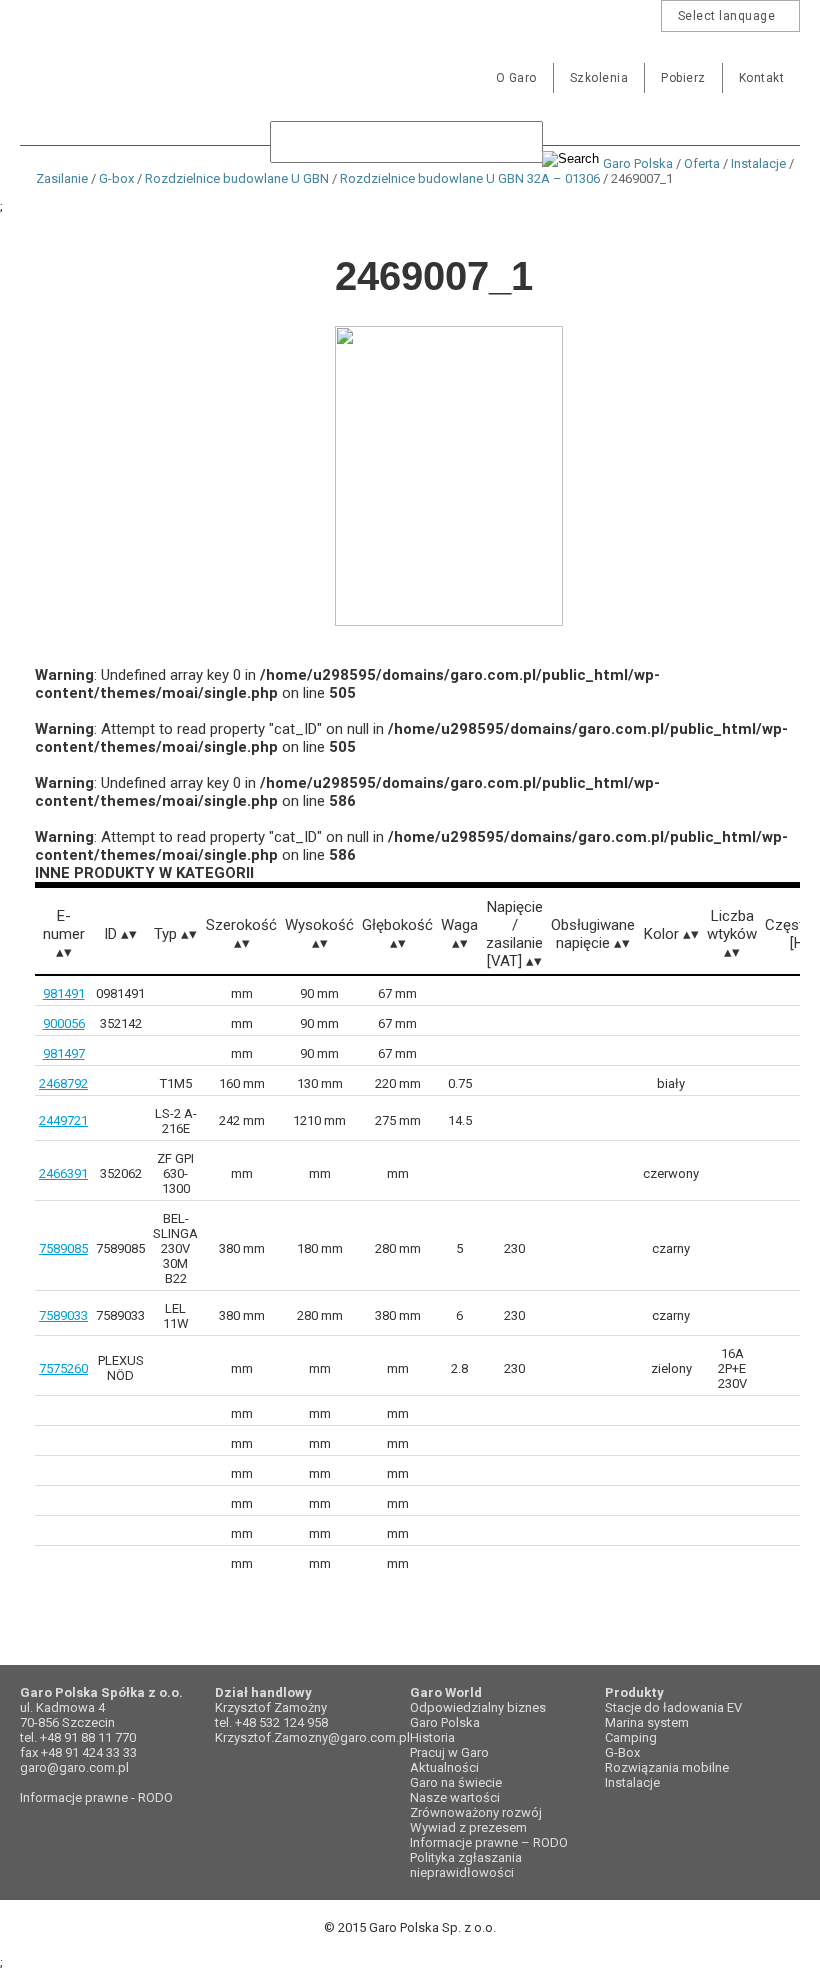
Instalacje (758, 163)
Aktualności (444, 1767)
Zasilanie (62, 178)
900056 (64, 1023)
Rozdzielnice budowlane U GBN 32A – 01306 (470, 178)
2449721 (63, 1120)
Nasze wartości (455, 1797)
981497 (64, 1053)
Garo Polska (90, 63)
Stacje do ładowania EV (673, 1707)
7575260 (63, 1368)
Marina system (647, 1722)
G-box (116, 178)
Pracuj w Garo (449, 1752)
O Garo (516, 78)
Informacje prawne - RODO (96, 1797)
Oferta (702, 163)
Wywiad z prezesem (468, 1827)
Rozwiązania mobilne (667, 1767)
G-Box (622, 1752)
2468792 (63, 1083)
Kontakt (762, 78)
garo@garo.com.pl (74, 1767)
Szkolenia (599, 78)
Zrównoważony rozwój (476, 1812)
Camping (631, 1737)
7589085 (63, 1248)
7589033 (63, 1315)
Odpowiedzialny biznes (478, 1707)
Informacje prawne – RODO (489, 1842)
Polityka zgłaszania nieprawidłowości (466, 1865)
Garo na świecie (456, 1782)
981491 (64, 993)
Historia (432, 1737)
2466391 (63, 1173)
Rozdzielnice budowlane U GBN (237, 178)
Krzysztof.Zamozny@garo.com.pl (312, 1737)
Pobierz (683, 78)
